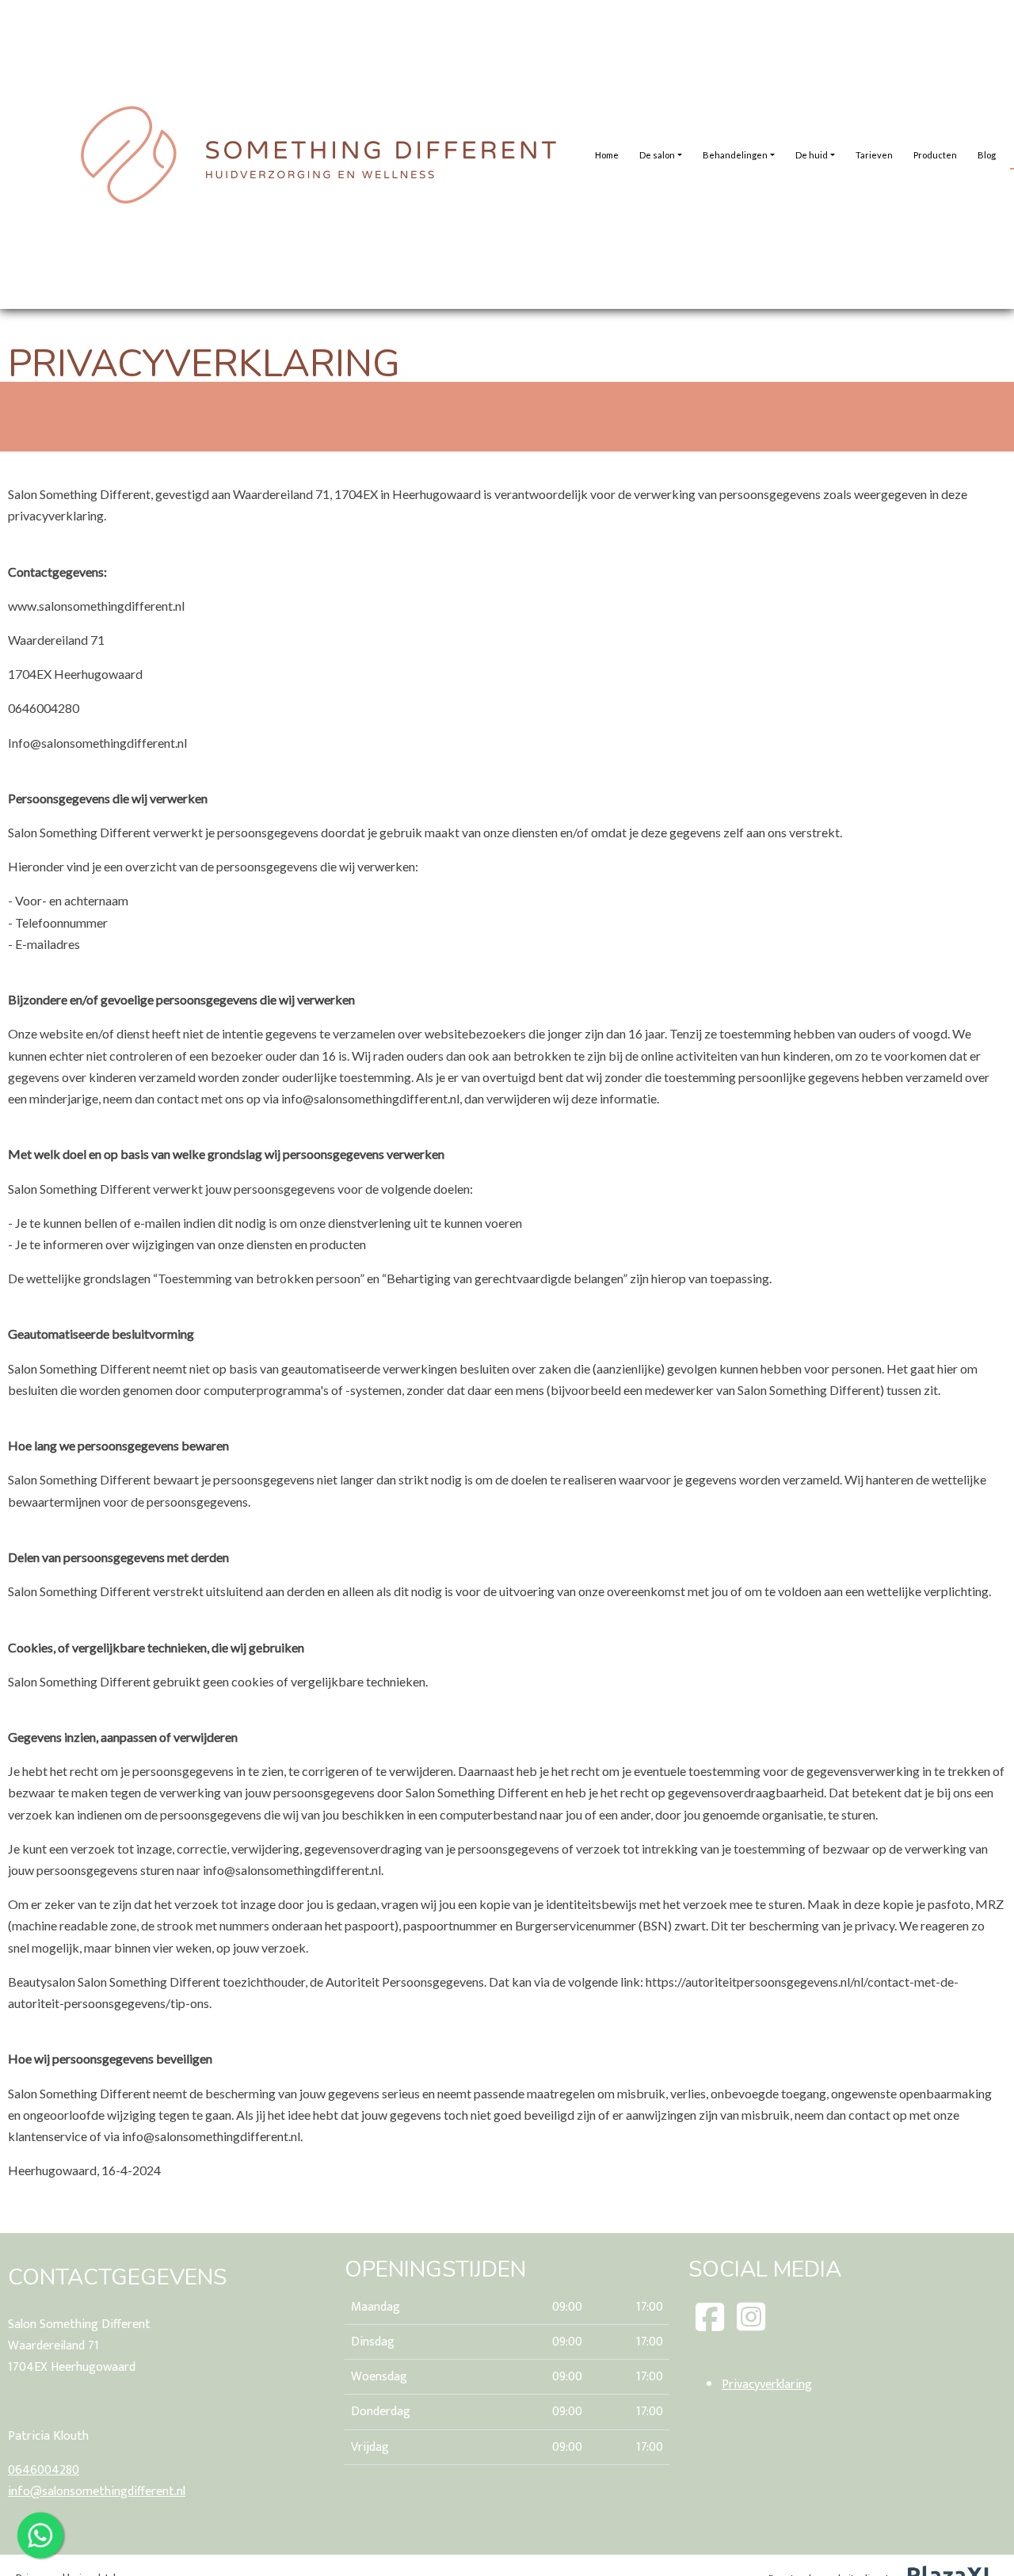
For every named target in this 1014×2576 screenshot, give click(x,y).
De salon (657, 155)
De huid (812, 155)
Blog (987, 155)
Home (607, 155)
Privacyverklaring (767, 2385)
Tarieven (874, 155)
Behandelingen (735, 155)
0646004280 (44, 2470)
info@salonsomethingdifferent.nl (97, 2492)
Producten (935, 155)
